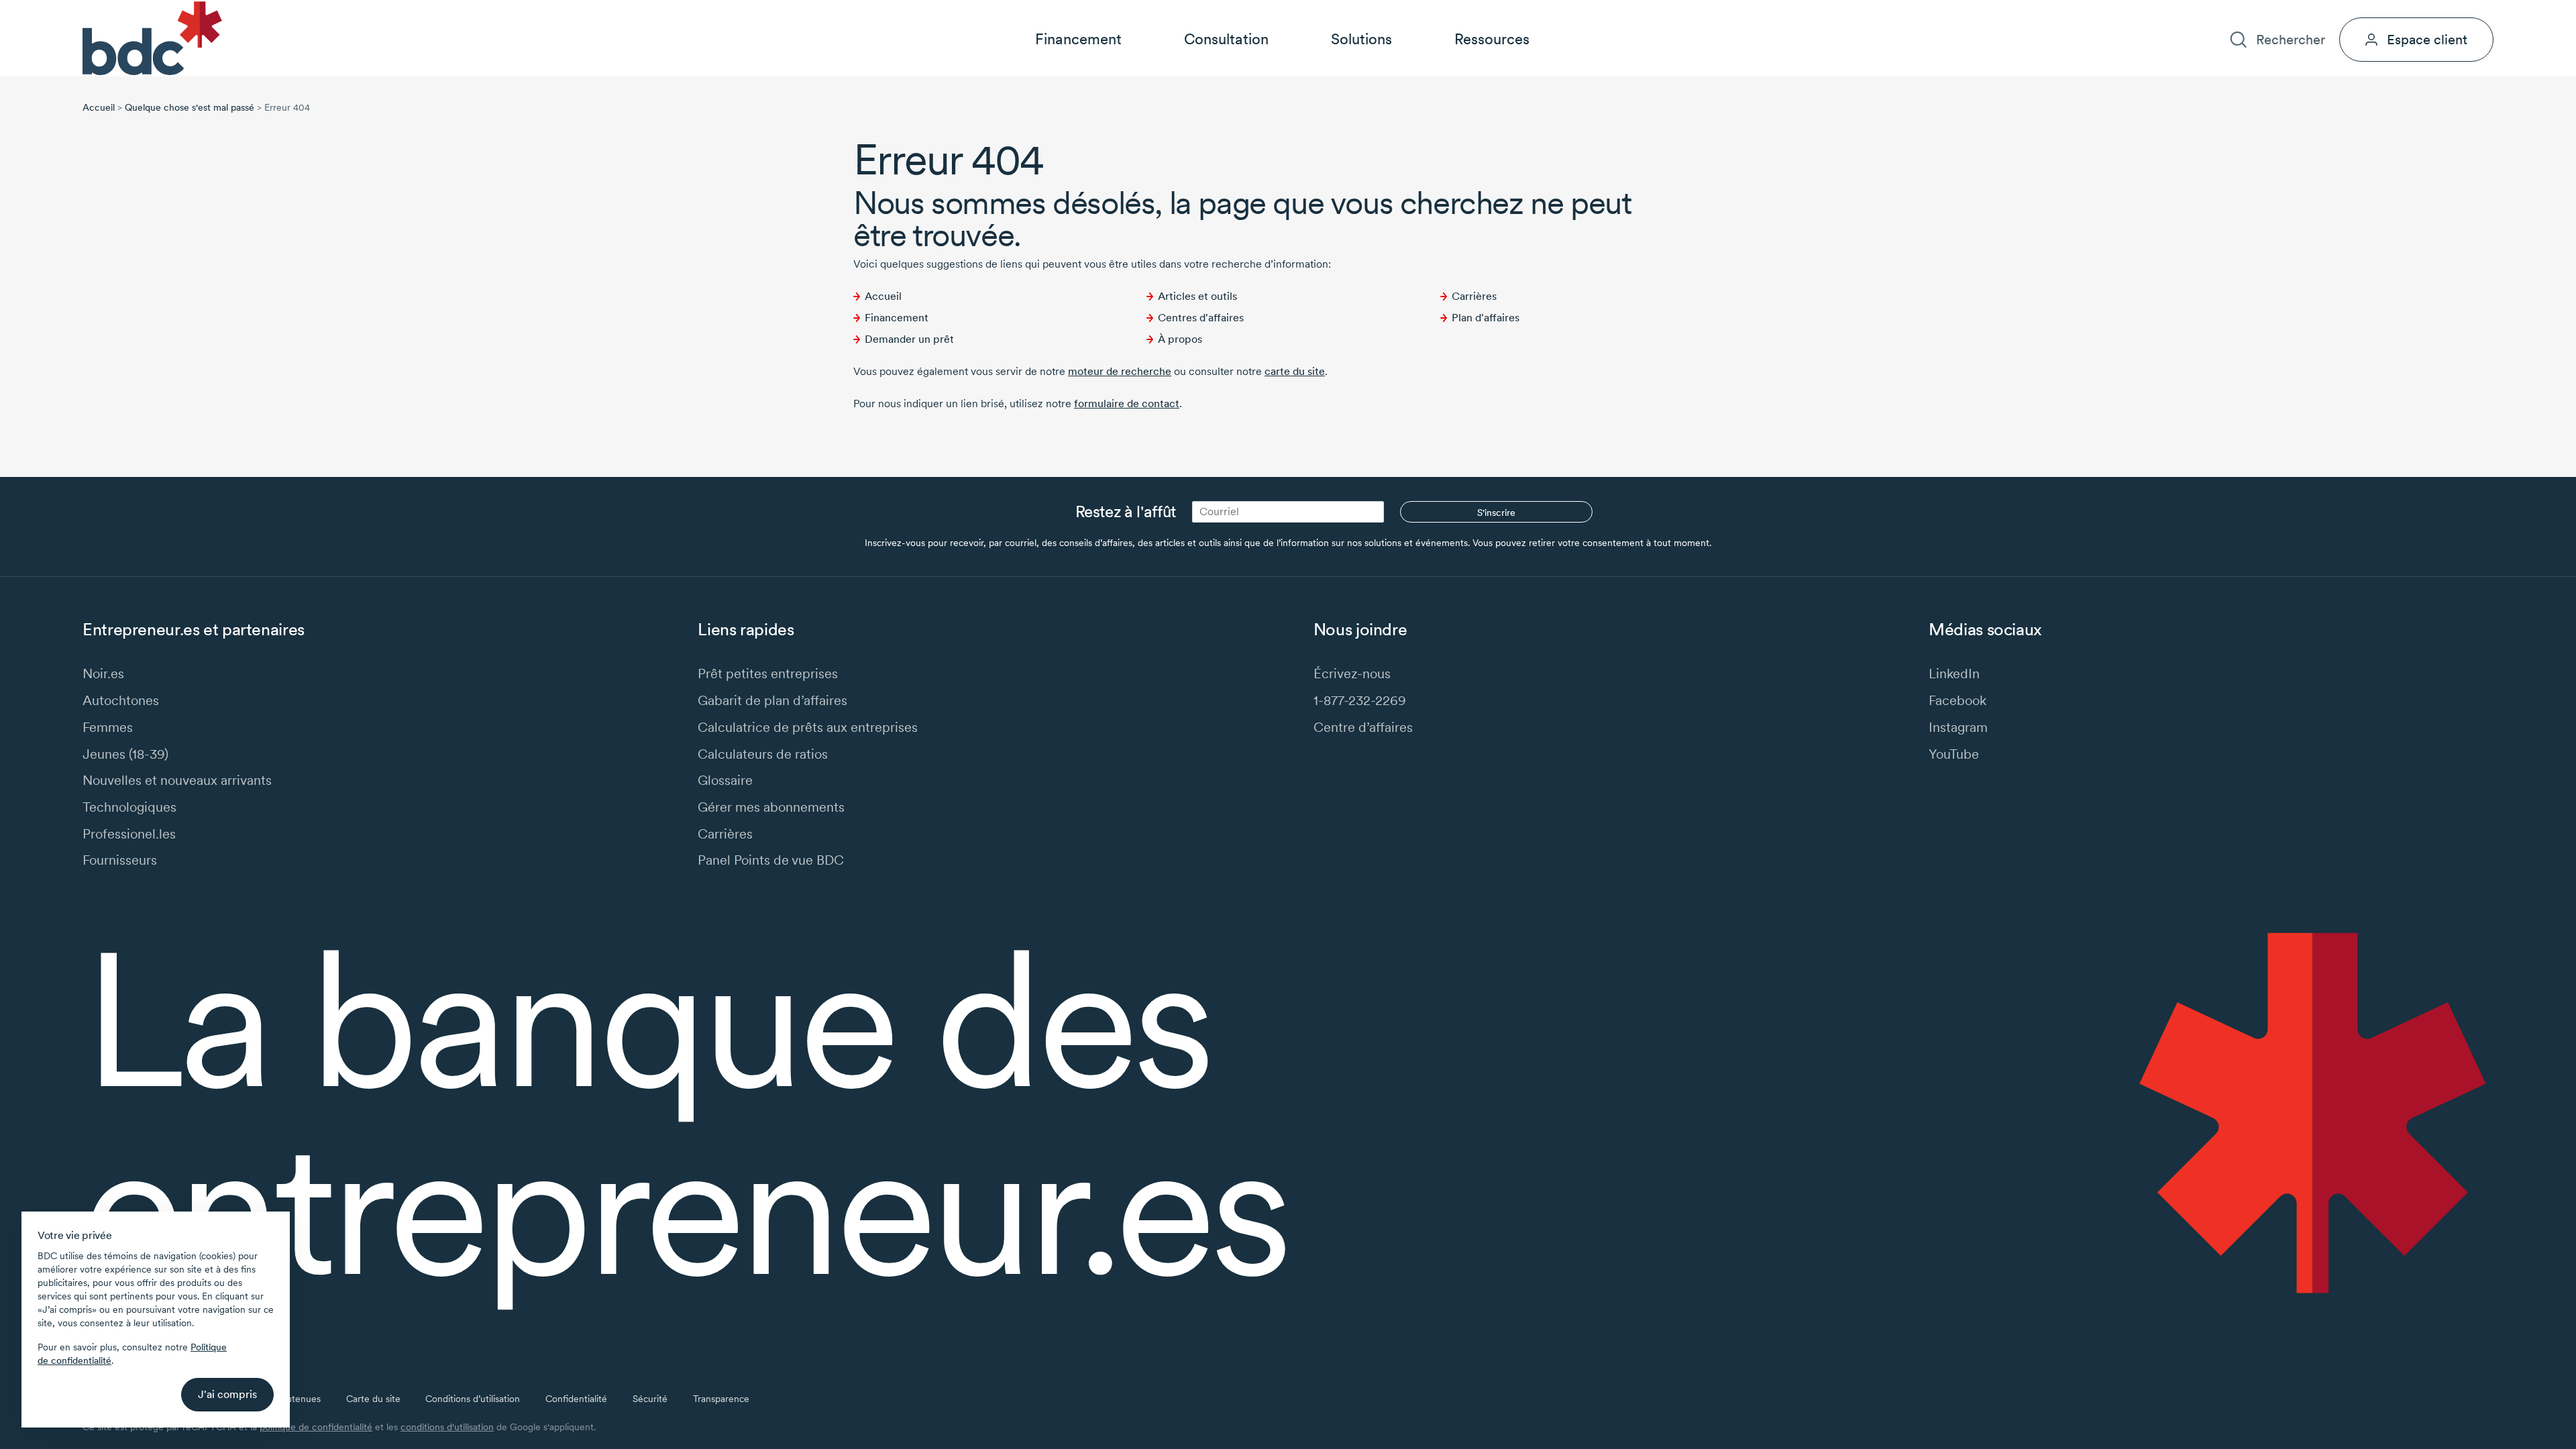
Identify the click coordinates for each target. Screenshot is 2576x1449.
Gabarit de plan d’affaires (772, 700)
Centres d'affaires (1201, 318)
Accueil (99, 107)
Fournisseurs (120, 860)
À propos (2270, 11)
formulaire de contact (1127, 404)
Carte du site (373, 1399)
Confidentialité (576, 1399)
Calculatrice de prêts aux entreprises (808, 727)
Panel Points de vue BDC (771, 860)
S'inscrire (1496, 513)
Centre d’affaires (1363, 727)
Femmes (108, 727)
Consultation (1226, 39)
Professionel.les (129, 834)
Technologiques (129, 807)
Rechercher (2290, 39)
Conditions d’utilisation (473, 1399)
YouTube (1954, 754)
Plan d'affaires (1486, 318)
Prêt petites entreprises (768, 673)
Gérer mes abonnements (771, 807)
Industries (2205, 11)
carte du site (1295, 371)
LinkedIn (1954, 673)
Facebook (1957, 700)
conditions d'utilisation (447, 1427)
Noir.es (103, 673)
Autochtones (121, 700)
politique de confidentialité (316, 1427)
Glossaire (725, 780)
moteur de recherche (1120, 371)
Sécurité (650, 1399)
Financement (1078, 39)
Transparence (721, 1399)
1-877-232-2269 (1360, 700)
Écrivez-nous (1352, 673)
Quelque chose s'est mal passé (190, 107)
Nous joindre (2405, 11)
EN (2487, 11)
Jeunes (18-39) (125, 754)
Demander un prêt (909, 339)
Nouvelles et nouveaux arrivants (177, 780)
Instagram (1958, 727)
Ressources (1492, 39)
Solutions (1361, 39)
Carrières (2333, 11)
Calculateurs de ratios (763, 754)
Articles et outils (1197, 296)
